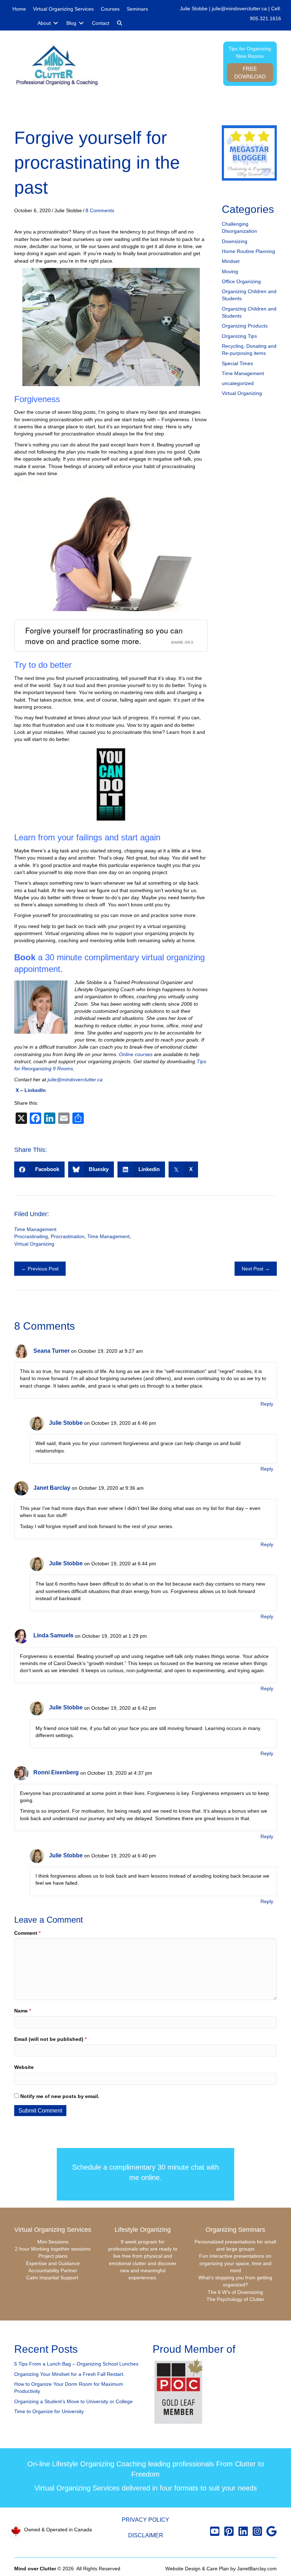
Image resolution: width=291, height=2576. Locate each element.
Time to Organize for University (49, 2411)
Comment (27, 1933)
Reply (267, 1404)
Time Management (243, 373)
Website (24, 2067)
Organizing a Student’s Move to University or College (73, 2401)
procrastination (68, 1236)
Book (25, 957)
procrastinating (31, 1236)
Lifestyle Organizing (143, 2230)
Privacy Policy (145, 2520)
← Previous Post (40, 1269)
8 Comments (100, 210)
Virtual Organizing (242, 393)
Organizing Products (245, 326)
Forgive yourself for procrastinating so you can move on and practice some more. (104, 635)
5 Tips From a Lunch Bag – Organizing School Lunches (76, 2364)
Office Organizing (241, 281)
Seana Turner (51, 1351)
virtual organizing (34, 1244)
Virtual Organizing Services (53, 2230)
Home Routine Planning (248, 251)
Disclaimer (146, 2535)
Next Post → (256, 1269)
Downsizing (235, 241)
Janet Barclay (52, 1488)
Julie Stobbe (66, 1423)
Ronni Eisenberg (56, 1772)
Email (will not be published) (50, 2039)
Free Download (250, 73)
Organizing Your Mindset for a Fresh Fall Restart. (69, 2374)
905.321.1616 (265, 18)
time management (108, 1236)
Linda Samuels (53, 1635)
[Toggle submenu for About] (56, 23)
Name (23, 2011)
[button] (120, 23)
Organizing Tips (239, 336)
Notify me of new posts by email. (60, 2096)
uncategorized (238, 383)
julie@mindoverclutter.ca (239, 9)
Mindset (231, 261)
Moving (230, 271)
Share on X (182, 642)
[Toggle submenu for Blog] (81, 23)
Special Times (237, 363)
